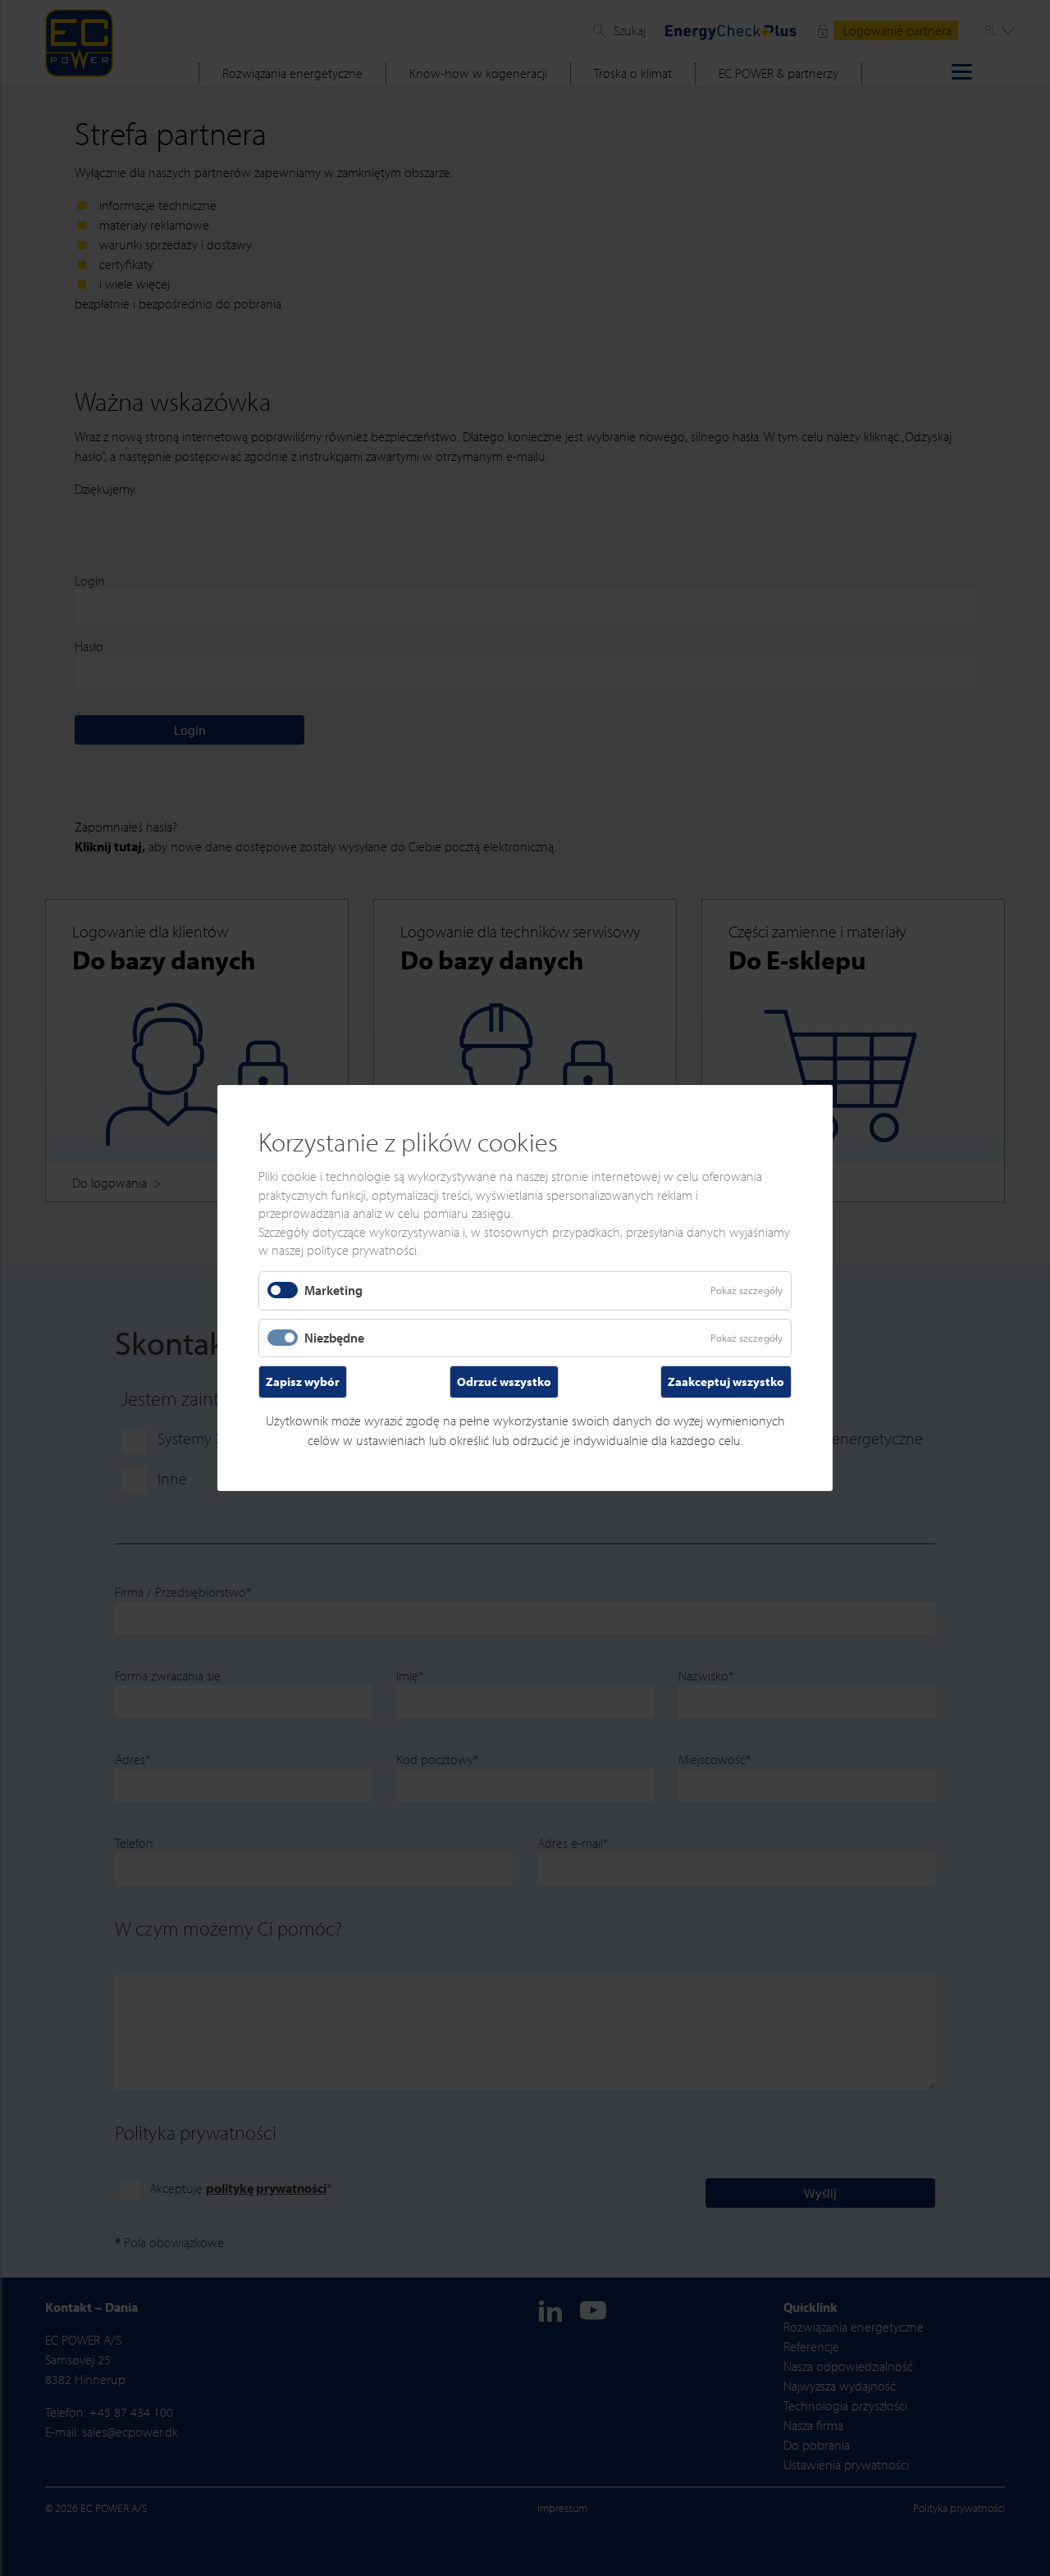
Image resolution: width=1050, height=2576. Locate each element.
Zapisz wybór (303, 1381)
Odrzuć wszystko (504, 1381)
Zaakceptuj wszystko (726, 1381)
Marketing (333, 1290)
